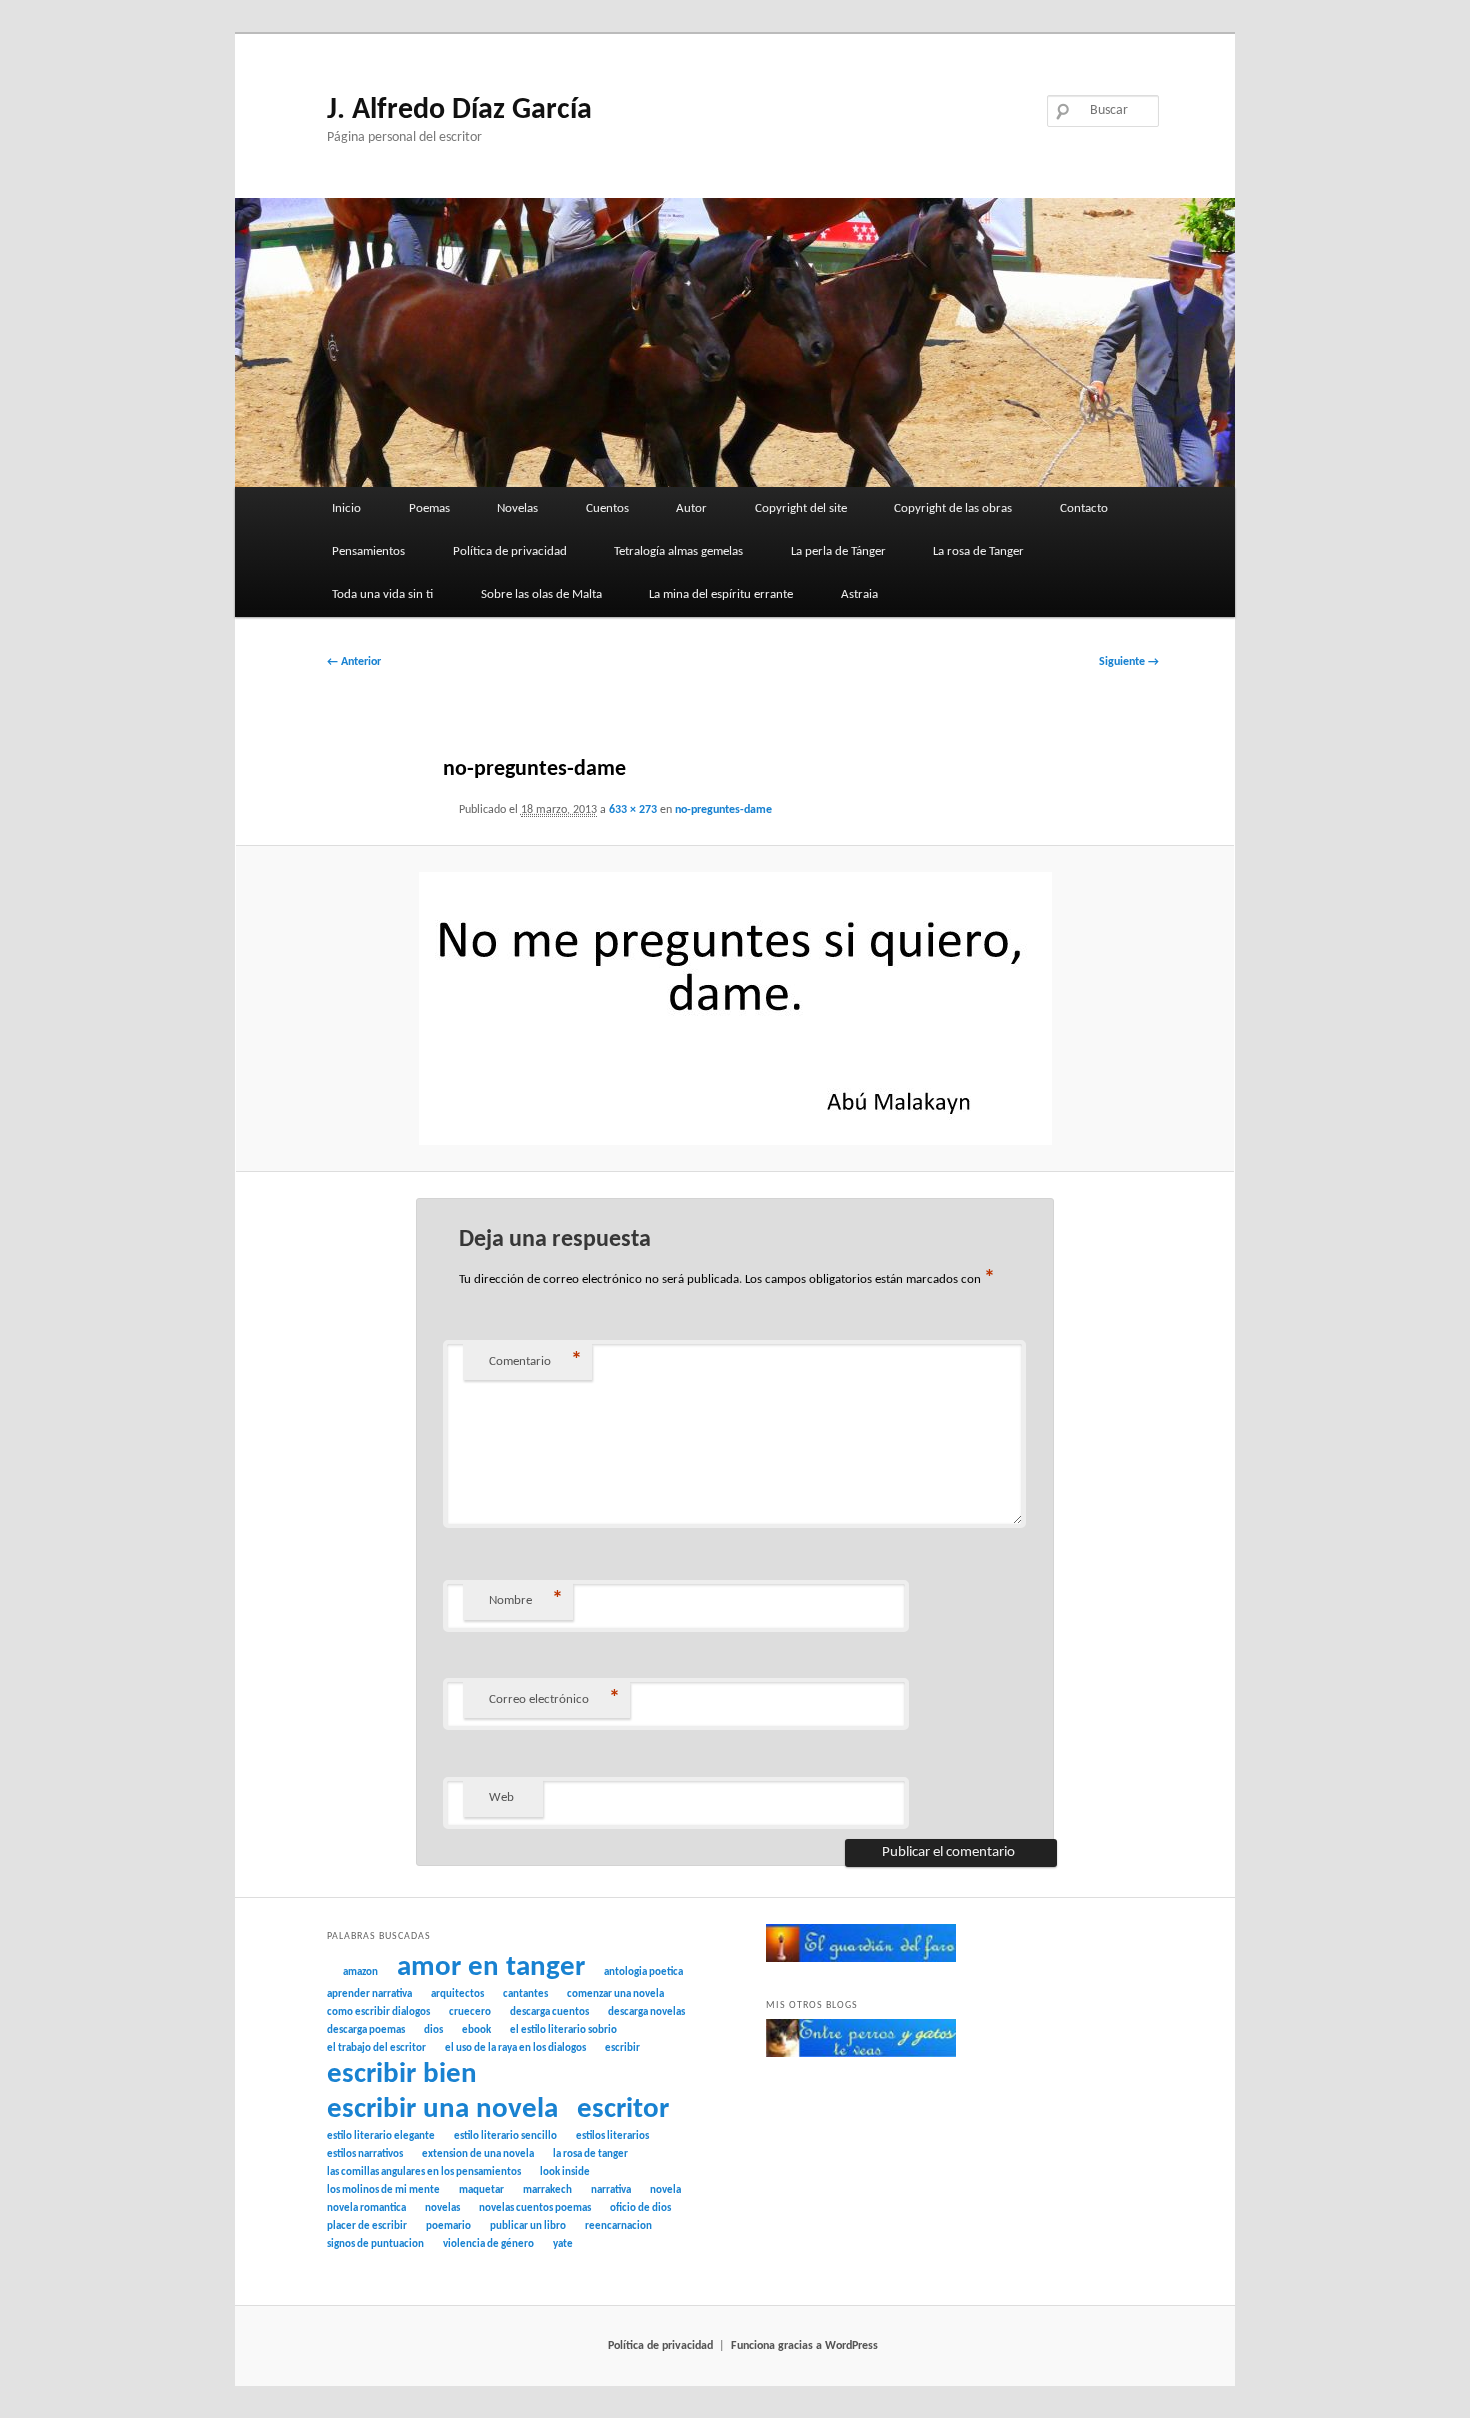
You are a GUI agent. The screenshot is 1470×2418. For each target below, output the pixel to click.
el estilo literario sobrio (563, 2030)
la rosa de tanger (590, 2154)
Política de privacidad (510, 551)
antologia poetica (643, 1972)
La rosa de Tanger (978, 551)
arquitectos (457, 1994)
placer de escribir (367, 2226)
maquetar (481, 2190)
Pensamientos (368, 551)
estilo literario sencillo (505, 2136)
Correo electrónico (554, 1699)
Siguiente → (1129, 662)
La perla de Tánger (838, 551)
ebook (476, 2030)
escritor (623, 2109)
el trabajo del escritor (376, 2048)
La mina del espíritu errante (721, 594)
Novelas (517, 508)
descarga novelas (646, 2012)
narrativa (611, 2190)
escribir (622, 2048)
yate (563, 2244)
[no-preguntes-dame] (735, 1008)
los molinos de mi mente (383, 2190)
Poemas (429, 508)
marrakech (547, 2190)
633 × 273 (633, 810)
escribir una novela (442, 2109)
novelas (442, 2208)
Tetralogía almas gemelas (678, 551)
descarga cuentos (549, 2012)
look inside (565, 2172)
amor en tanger (491, 1967)
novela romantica (366, 2208)
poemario (448, 2226)
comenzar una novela (615, 1994)
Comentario (535, 1361)
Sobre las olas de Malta (541, 594)
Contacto (1084, 508)
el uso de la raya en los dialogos (515, 2048)
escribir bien (402, 2074)
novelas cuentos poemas (535, 2208)
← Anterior (354, 662)
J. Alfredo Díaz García (459, 110)
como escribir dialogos (378, 2012)
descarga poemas (366, 2030)
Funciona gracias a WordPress (804, 2346)
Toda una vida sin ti (382, 594)
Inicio (346, 508)
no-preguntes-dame (723, 810)
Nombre (526, 1600)
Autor (691, 508)
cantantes (525, 1994)
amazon (360, 1972)
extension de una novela (478, 2154)
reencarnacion (618, 2226)
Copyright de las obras (953, 508)
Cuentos (607, 508)
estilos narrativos (365, 2154)
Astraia (859, 594)
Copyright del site (801, 508)
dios (433, 2030)
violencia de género (488, 2244)
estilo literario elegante (381, 2136)
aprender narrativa (369, 1994)
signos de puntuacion (375, 2244)
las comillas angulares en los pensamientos (424, 2172)
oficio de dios (640, 2208)
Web (501, 1797)
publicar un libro (528, 2226)
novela (665, 2190)
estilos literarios (612, 2136)
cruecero (470, 2012)
